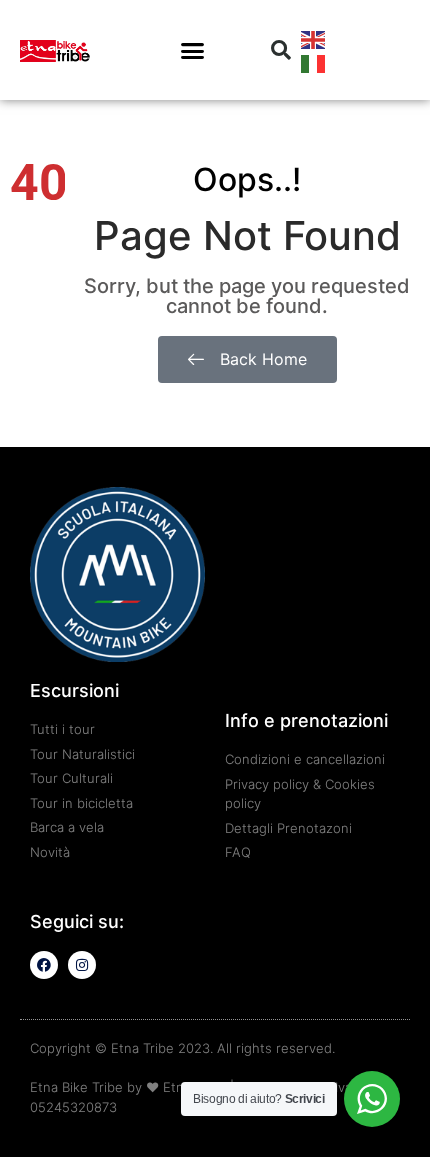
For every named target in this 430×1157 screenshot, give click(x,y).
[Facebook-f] (44, 965)
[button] (193, 50)
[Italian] (314, 62)
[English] (314, 38)
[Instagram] (82, 965)
